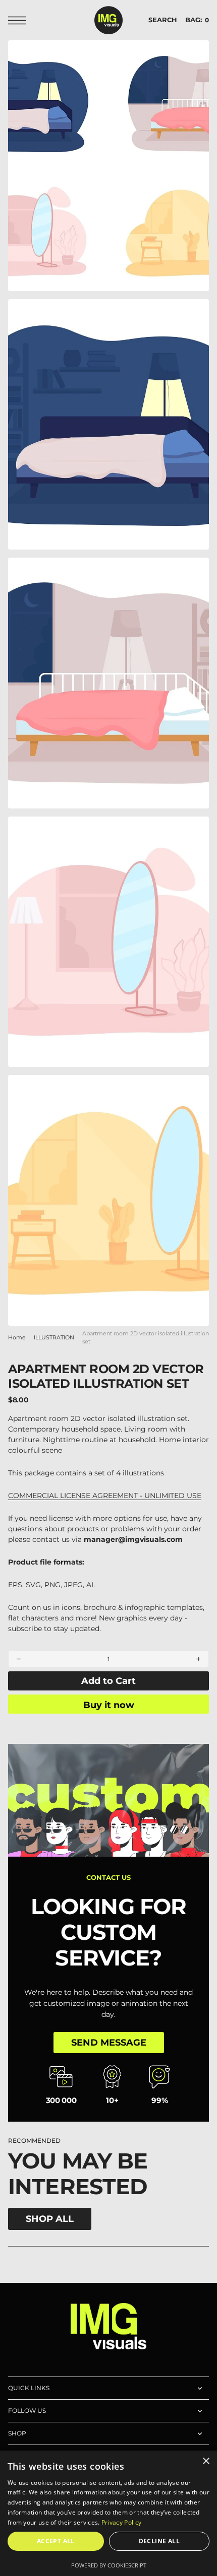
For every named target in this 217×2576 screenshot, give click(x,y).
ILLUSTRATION (54, 1338)
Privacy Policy (121, 2522)
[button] (20, 20)
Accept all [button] (56, 2541)
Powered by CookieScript (109, 2565)
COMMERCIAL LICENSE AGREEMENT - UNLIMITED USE (105, 1496)
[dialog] (108, 2513)
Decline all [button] (159, 2541)
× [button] (206, 2461)
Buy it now (109, 1705)
